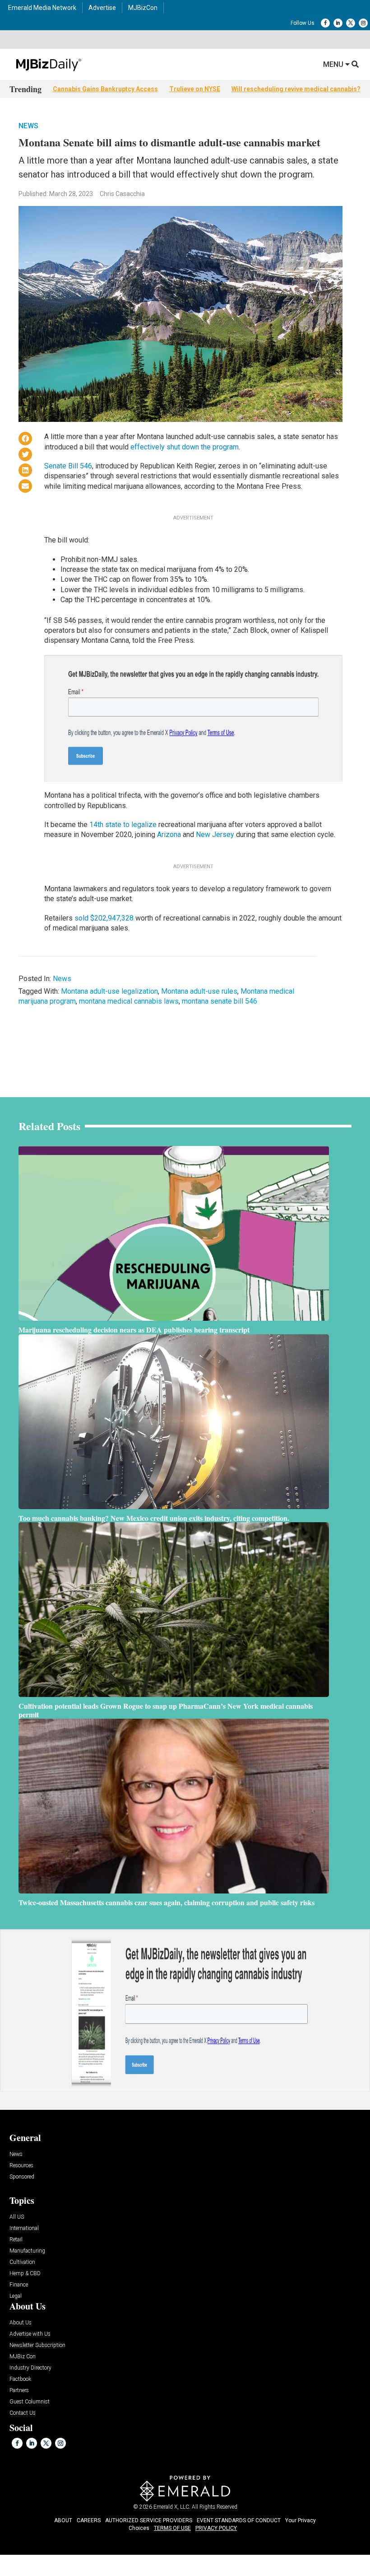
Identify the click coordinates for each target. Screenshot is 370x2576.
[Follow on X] (351, 23)
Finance (19, 2285)
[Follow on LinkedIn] (338, 23)
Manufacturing (27, 2251)
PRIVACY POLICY (216, 2528)
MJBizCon (143, 8)
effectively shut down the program (185, 447)
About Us (21, 2323)
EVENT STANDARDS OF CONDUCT (239, 2520)
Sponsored (22, 2177)
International (24, 2228)
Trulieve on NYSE (195, 89)
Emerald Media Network (42, 8)
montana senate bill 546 (220, 1001)
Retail (16, 2240)
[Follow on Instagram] (363, 23)
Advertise (102, 8)
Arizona (169, 835)
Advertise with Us (30, 2334)
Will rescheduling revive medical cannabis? (296, 89)
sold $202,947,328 (105, 918)
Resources (21, 2166)
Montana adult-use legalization (109, 991)
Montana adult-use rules (199, 991)
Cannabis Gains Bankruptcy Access (105, 89)
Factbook (20, 2379)
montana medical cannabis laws (129, 1001)
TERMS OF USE (172, 2528)
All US (17, 2217)
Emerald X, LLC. (172, 2507)
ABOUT (63, 2520)
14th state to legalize (123, 825)
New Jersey (215, 835)
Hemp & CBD (25, 2274)
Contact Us (23, 2413)
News (28, 126)
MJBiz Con (23, 2357)
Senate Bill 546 (68, 466)
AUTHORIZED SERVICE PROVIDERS (149, 2520)
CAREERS (89, 2520)
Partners (19, 2391)
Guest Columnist (30, 2402)
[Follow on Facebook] (325, 23)
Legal (16, 2296)
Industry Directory (30, 2368)
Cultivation (22, 2262)
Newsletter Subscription (37, 2345)
